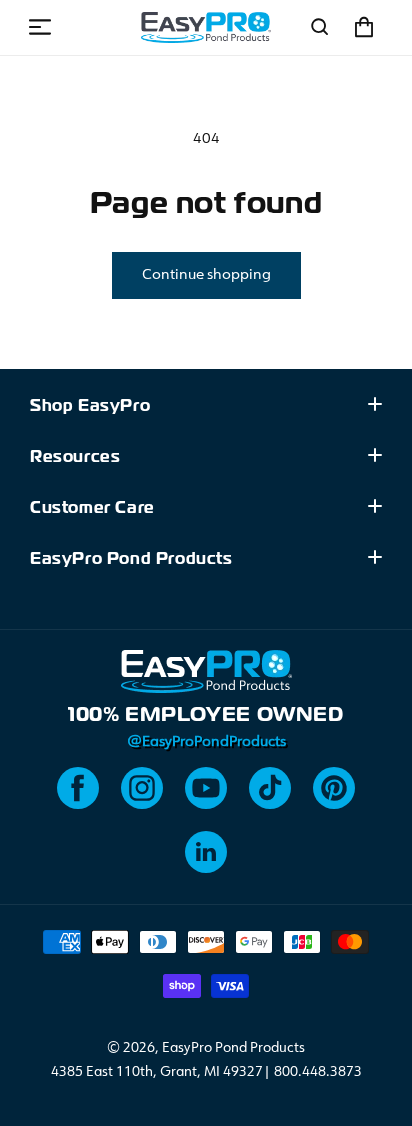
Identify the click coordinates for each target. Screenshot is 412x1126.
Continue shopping (206, 275)
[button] (40, 27)
